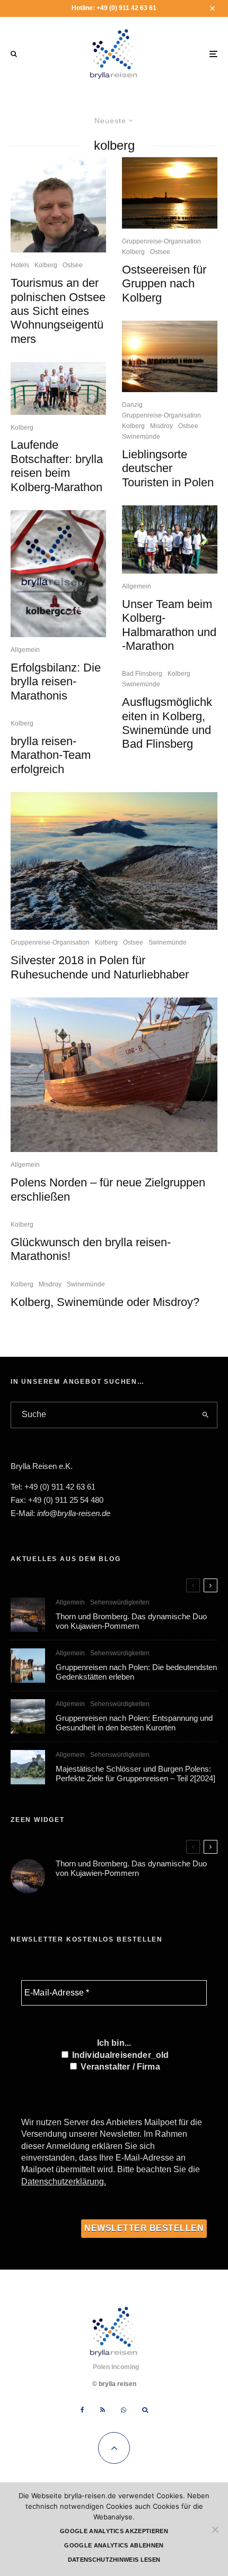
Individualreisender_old (120, 2055)
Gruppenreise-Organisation (161, 241)
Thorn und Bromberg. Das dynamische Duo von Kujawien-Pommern (131, 1621)
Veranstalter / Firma (119, 2067)
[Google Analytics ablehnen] (215, 2529)
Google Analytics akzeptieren (114, 2531)
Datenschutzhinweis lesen (114, 2560)
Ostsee (73, 265)
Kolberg (46, 265)
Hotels (20, 265)
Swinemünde (141, 437)
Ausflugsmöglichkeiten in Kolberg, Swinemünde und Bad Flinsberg (167, 723)
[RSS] (103, 2410)
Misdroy (161, 426)
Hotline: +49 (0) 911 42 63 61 (114, 8)
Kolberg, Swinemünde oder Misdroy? (105, 1302)
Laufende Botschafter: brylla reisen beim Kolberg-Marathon (57, 466)
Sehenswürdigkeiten (120, 1602)
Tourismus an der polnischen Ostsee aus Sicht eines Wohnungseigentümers (58, 311)
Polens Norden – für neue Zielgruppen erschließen (108, 1189)
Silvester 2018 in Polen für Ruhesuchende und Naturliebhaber (100, 967)
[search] (206, 1415)
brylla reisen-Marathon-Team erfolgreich (51, 755)
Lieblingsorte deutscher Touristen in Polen (168, 468)
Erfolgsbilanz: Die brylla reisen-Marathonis (56, 682)
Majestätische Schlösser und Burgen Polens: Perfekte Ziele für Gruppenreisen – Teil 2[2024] (135, 1774)
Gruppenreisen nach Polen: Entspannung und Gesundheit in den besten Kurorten (134, 1723)
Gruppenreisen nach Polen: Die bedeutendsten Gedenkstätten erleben (136, 1672)
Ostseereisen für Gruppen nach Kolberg (164, 284)
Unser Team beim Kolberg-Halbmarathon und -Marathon (169, 625)
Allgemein (25, 650)
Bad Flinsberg (142, 674)
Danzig (132, 405)
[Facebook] (82, 2410)
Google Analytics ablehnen (114, 2545)
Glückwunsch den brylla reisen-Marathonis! (91, 1249)
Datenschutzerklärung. (64, 2182)
